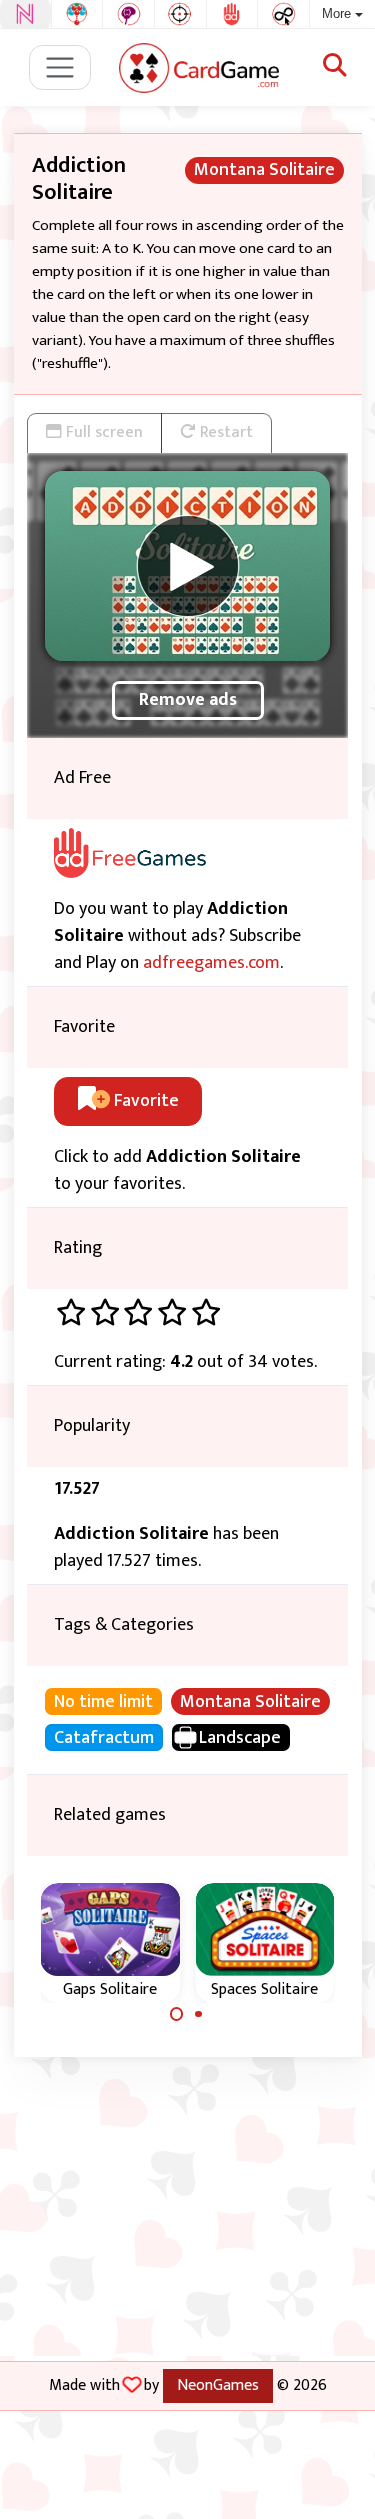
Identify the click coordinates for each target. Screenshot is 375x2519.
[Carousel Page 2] (199, 2014)
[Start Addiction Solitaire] (188, 566)
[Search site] (335, 67)
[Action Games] (180, 14)
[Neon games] (25, 14)
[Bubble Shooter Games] (77, 14)
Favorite (144, 1101)
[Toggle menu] (60, 67)
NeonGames (218, 2385)
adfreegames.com (211, 963)
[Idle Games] (283, 14)
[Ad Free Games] (232, 14)
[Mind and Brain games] (128, 14)
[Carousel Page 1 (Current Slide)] (177, 2014)
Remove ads (188, 700)
